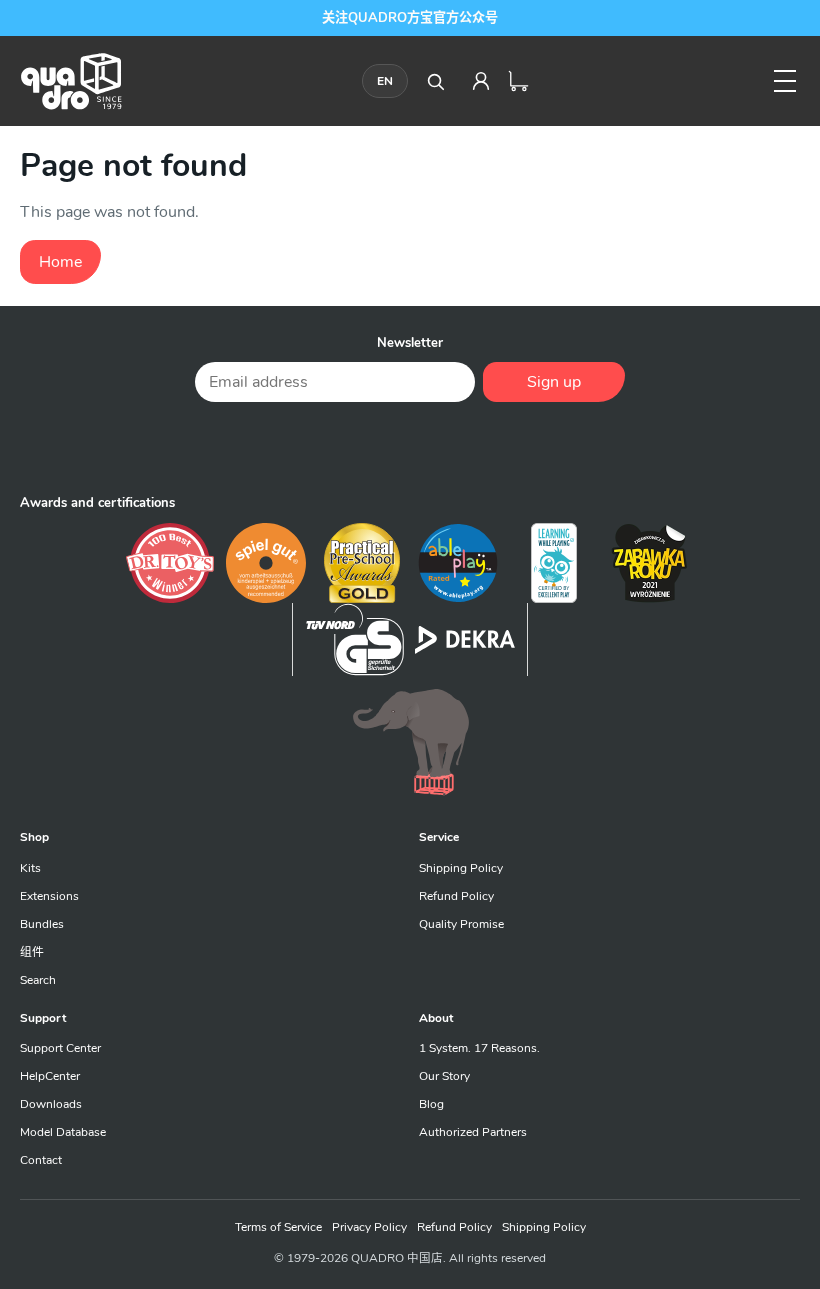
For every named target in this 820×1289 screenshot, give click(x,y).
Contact (41, 1160)
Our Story (444, 1076)
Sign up (554, 382)
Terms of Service (278, 1227)
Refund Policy (456, 896)
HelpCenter (50, 1076)
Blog (431, 1104)
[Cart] (519, 81)
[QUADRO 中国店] (71, 81)
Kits (30, 868)
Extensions (49, 896)
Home (60, 262)
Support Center (60, 1048)
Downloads (51, 1104)
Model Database (63, 1132)
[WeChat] (410, 446)
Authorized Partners (473, 1132)
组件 (32, 952)
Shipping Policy (461, 868)
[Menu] (785, 81)
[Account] (481, 81)
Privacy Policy (369, 1227)
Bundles (42, 924)
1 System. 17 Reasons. (479, 1048)
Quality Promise (461, 924)
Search (38, 980)
